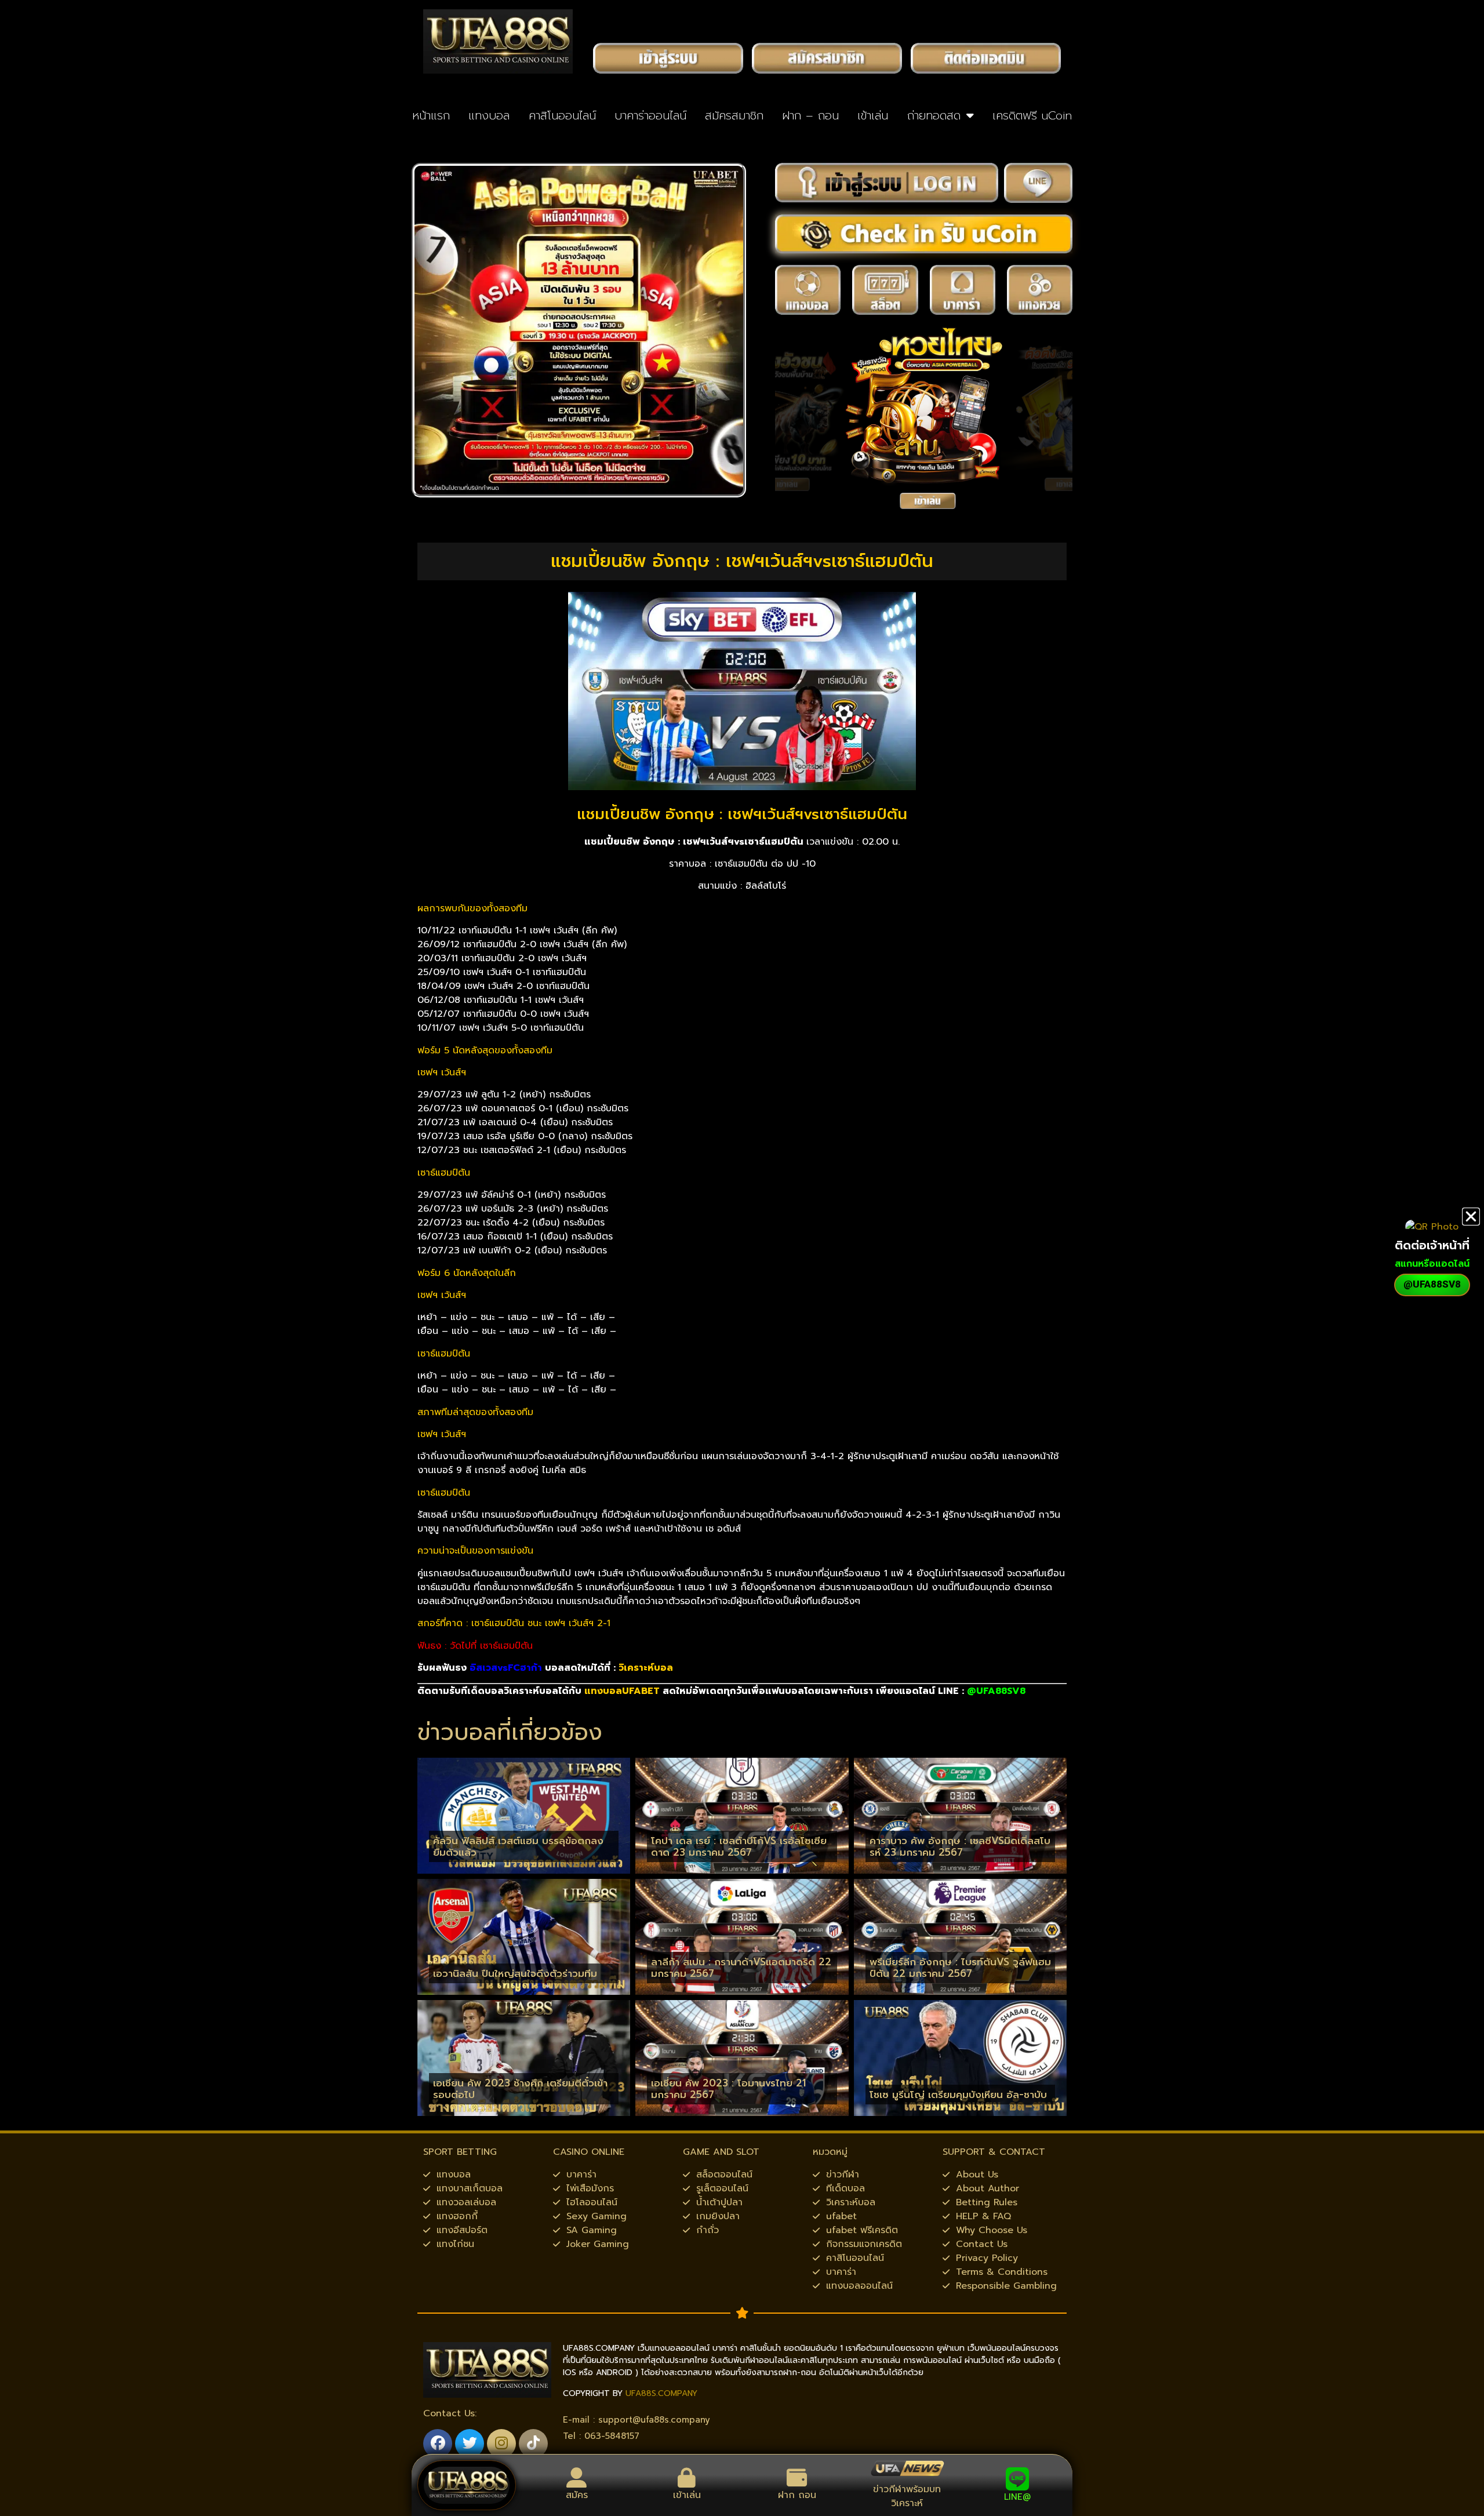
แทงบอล (489, 115)
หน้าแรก (431, 115)
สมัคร (577, 2495)
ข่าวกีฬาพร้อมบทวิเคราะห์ (907, 2496)
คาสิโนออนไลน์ (562, 115)
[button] (1471, 1217)
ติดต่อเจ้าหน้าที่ (1432, 1245)
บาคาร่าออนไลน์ (650, 115)
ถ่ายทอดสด (934, 115)
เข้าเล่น (873, 115)
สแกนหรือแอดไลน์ (1432, 1264)
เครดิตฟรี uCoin (1032, 115)
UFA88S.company (661, 2393)
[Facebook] (438, 2444)
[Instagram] (501, 2444)
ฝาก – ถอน (810, 115)
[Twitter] (470, 2444)
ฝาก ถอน (797, 2495)
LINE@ (1017, 2497)
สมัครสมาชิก (734, 115)
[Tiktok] (533, 2444)
